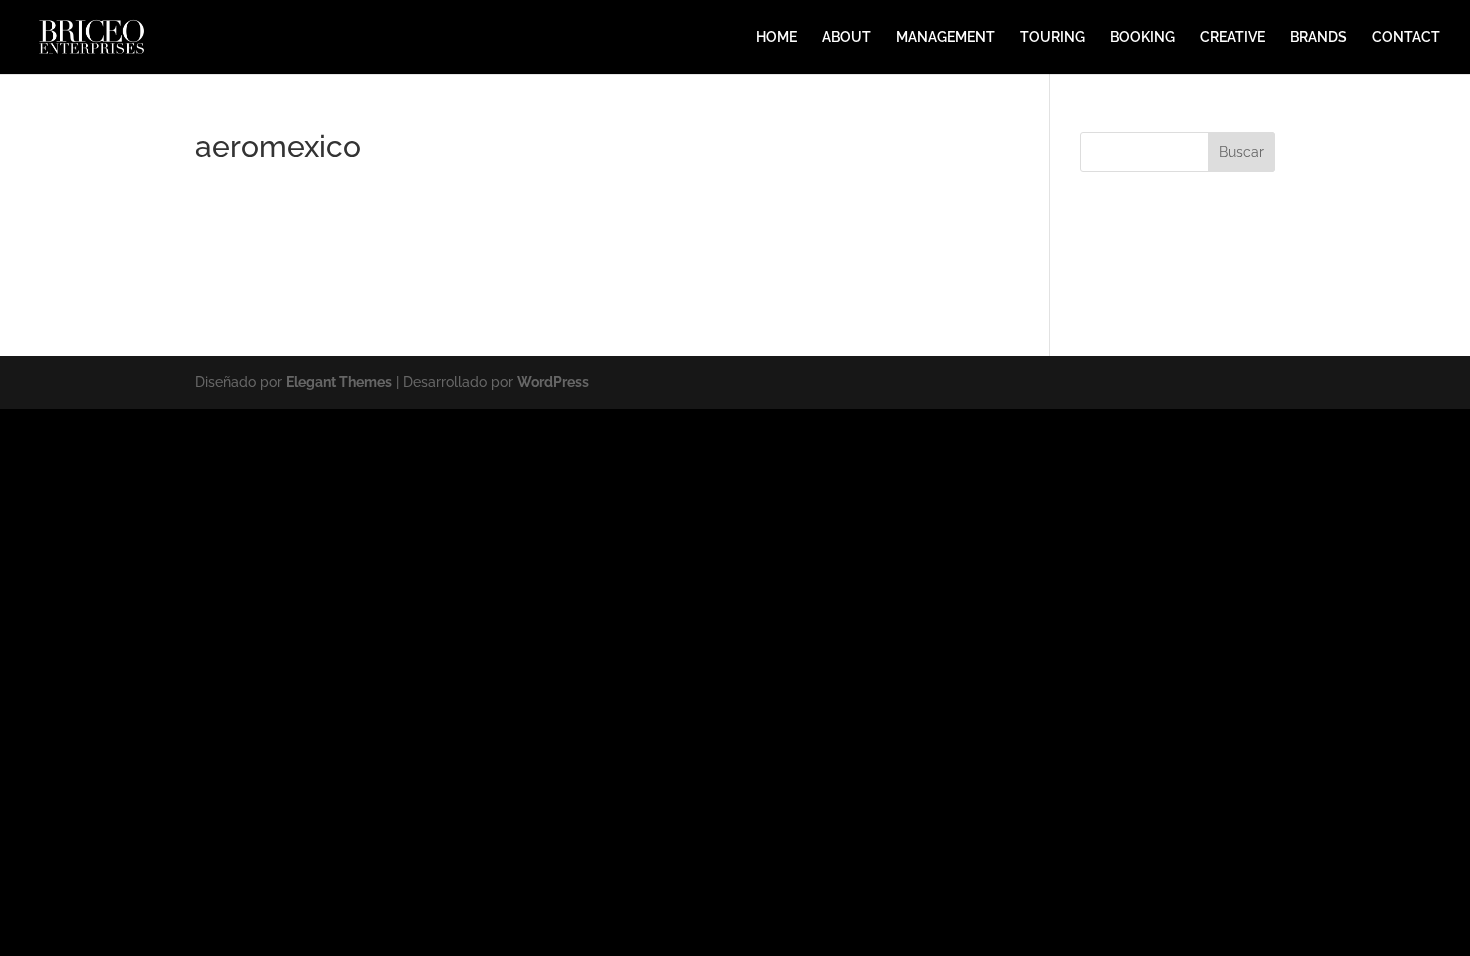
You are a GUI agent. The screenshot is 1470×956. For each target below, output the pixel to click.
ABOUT (846, 37)
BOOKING (1142, 37)
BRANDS (1318, 37)
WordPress (553, 382)
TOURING (1052, 37)
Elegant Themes (339, 382)
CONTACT (1406, 37)
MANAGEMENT (945, 37)
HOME (776, 37)
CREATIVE (1232, 37)
